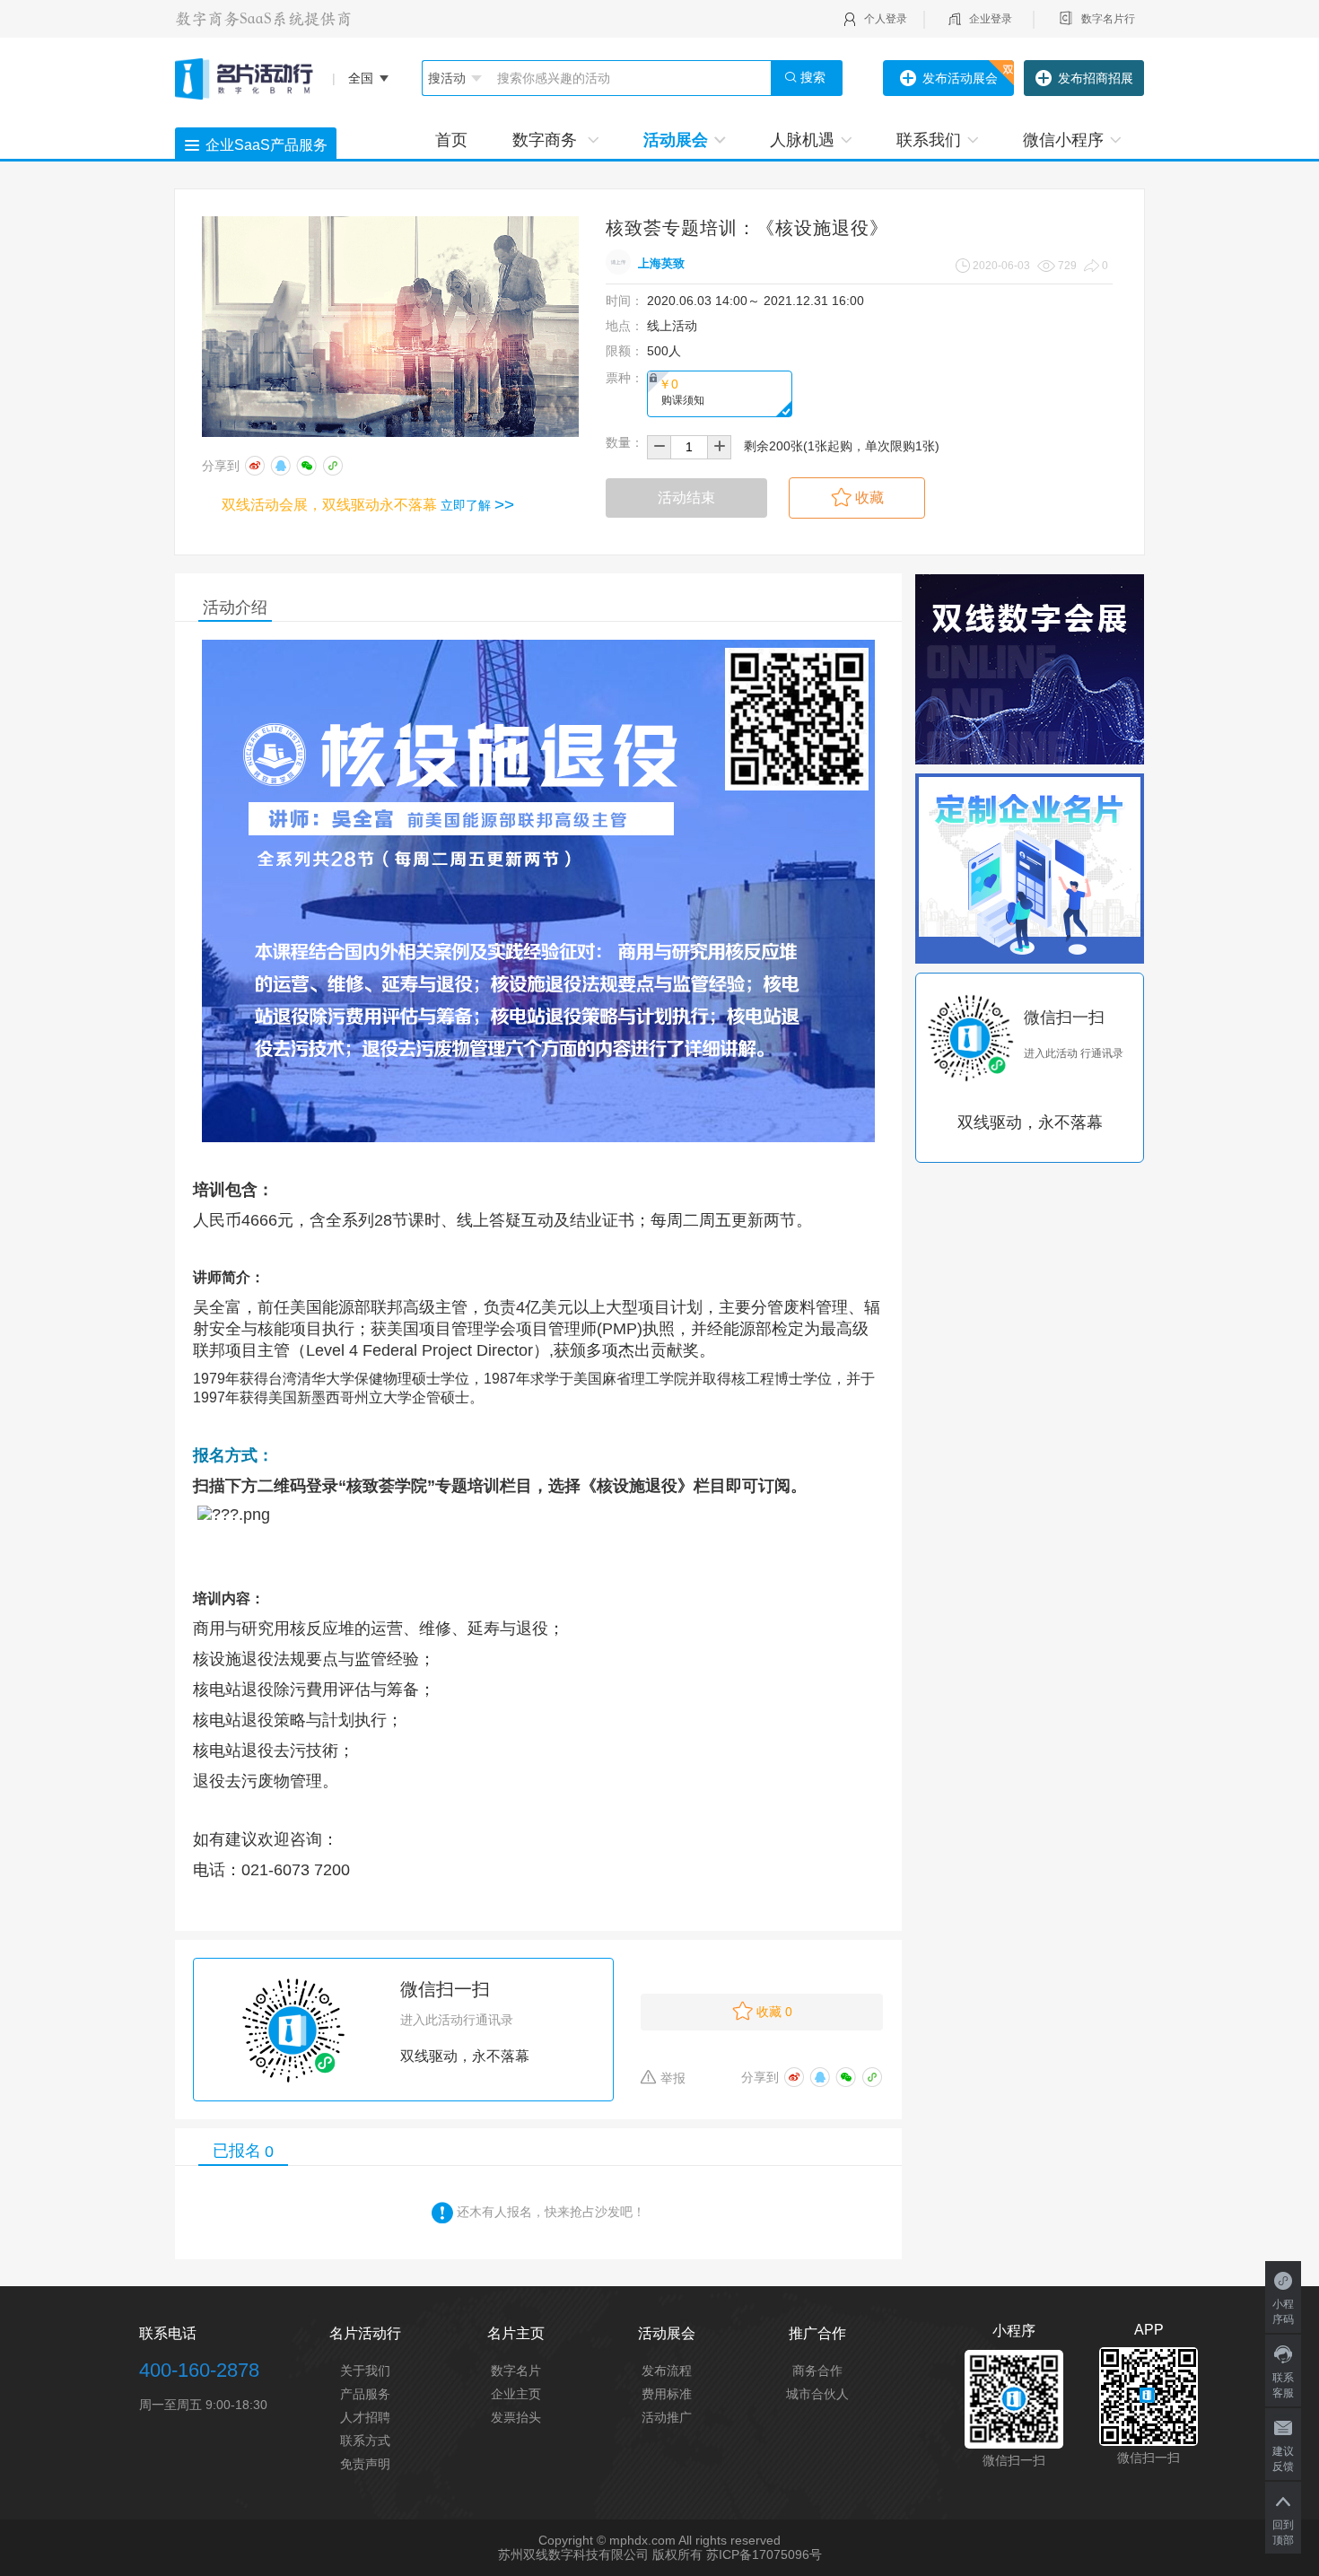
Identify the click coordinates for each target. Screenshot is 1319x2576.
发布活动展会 (960, 78)
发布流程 (667, 2371)
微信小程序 (1063, 140)
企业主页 (516, 2394)
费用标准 (667, 2394)
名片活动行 (365, 2333)
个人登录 (886, 19)
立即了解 (477, 505)
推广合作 (817, 2333)
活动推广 (667, 2417)
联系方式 (365, 2441)
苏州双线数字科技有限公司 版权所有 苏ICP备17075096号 (660, 2554)
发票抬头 (516, 2417)
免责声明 (365, 2464)
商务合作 (817, 2371)
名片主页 (516, 2333)
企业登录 (991, 19)
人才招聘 (365, 2417)
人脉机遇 (802, 140)
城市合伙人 (817, 2394)
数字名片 (516, 2371)
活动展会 (676, 140)
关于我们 (365, 2371)
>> (504, 505)
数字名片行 (1108, 19)
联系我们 (929, 140)
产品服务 (365, 2394)
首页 (451, 140)
